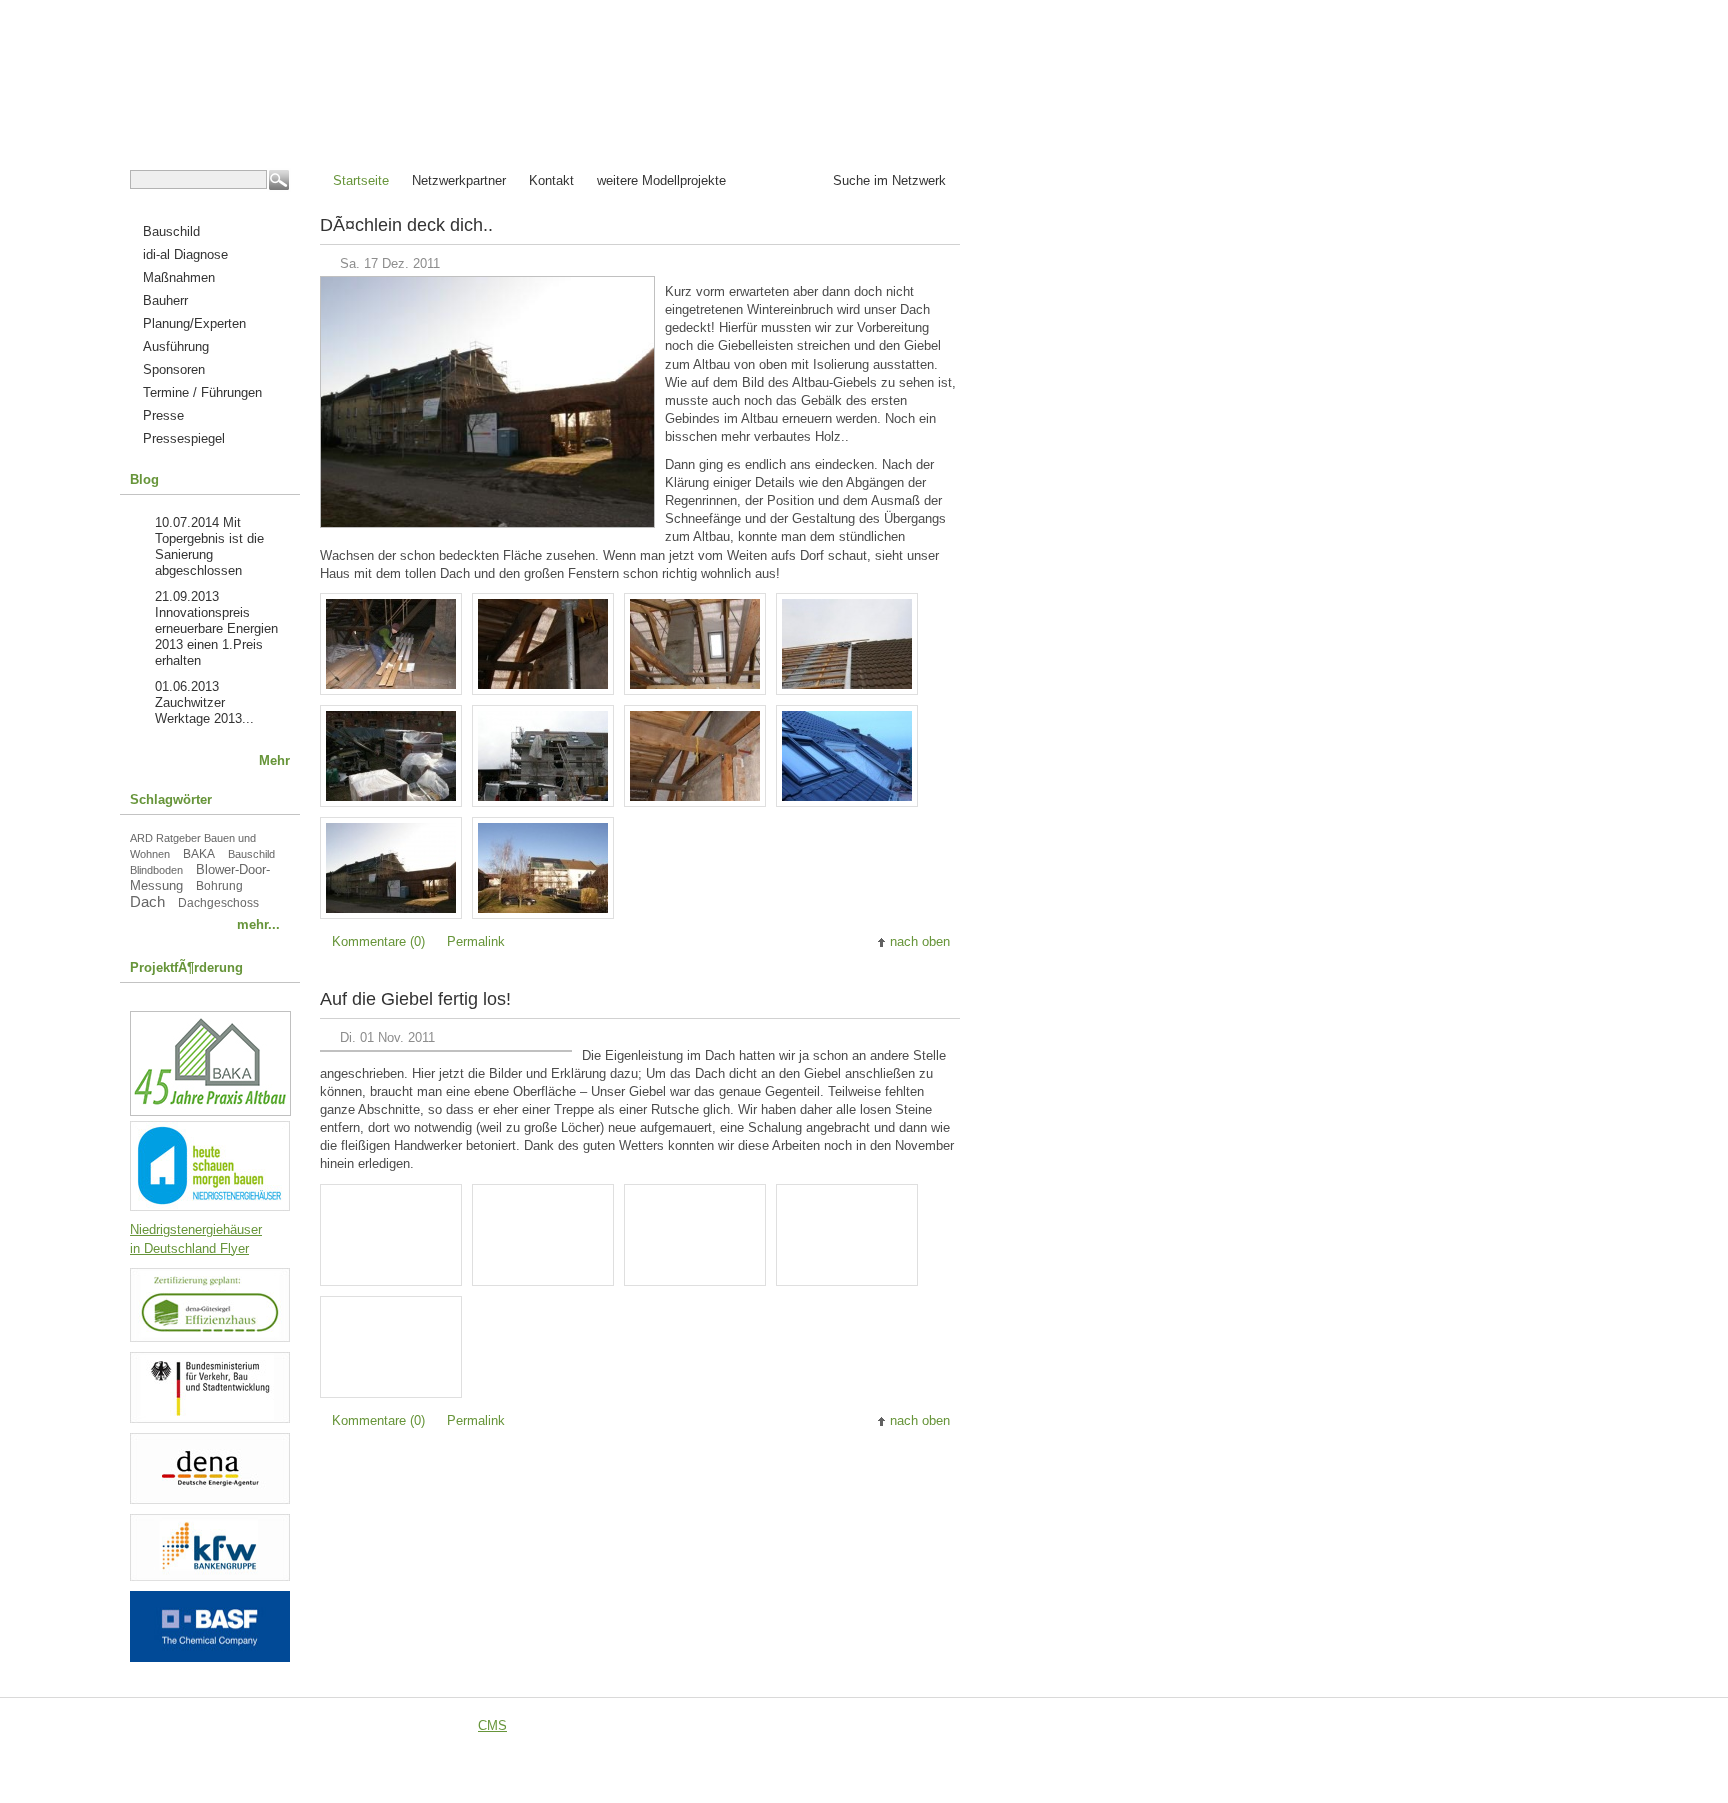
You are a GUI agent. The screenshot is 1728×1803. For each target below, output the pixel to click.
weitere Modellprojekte (661, 180)
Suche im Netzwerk (889, 180)
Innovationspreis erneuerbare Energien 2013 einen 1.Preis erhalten (216, 636)
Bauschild (171, 231)
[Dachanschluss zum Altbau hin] (852, 684)
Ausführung (176, 346)
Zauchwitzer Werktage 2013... (204, 710)
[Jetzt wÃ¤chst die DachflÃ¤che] (548, 796)
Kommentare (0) (378, 941)
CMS (492, 1725)
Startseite (361, 180)
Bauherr (165, 300)
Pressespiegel (184, 438)
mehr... (258, 924)
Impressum (838, 1725)
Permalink (476, 941)
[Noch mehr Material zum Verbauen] (396, 796)
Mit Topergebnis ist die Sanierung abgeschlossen (209, 546)
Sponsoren (174, 369)
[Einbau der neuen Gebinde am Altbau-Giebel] (548, 684)
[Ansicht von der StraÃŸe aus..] (396, 908)
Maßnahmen (179, 277)
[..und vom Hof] (548, 908)
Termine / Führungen (202, 392)
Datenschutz (928, 1725)
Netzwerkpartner (459, 180)
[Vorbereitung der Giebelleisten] (396, 684)
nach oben (920, 941)
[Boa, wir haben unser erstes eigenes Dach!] (852, 796)
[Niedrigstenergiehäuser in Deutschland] (210, 1206)
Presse (163, 415)
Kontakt (551, 180)
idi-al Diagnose (185, 254)
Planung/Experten (194, 323)
